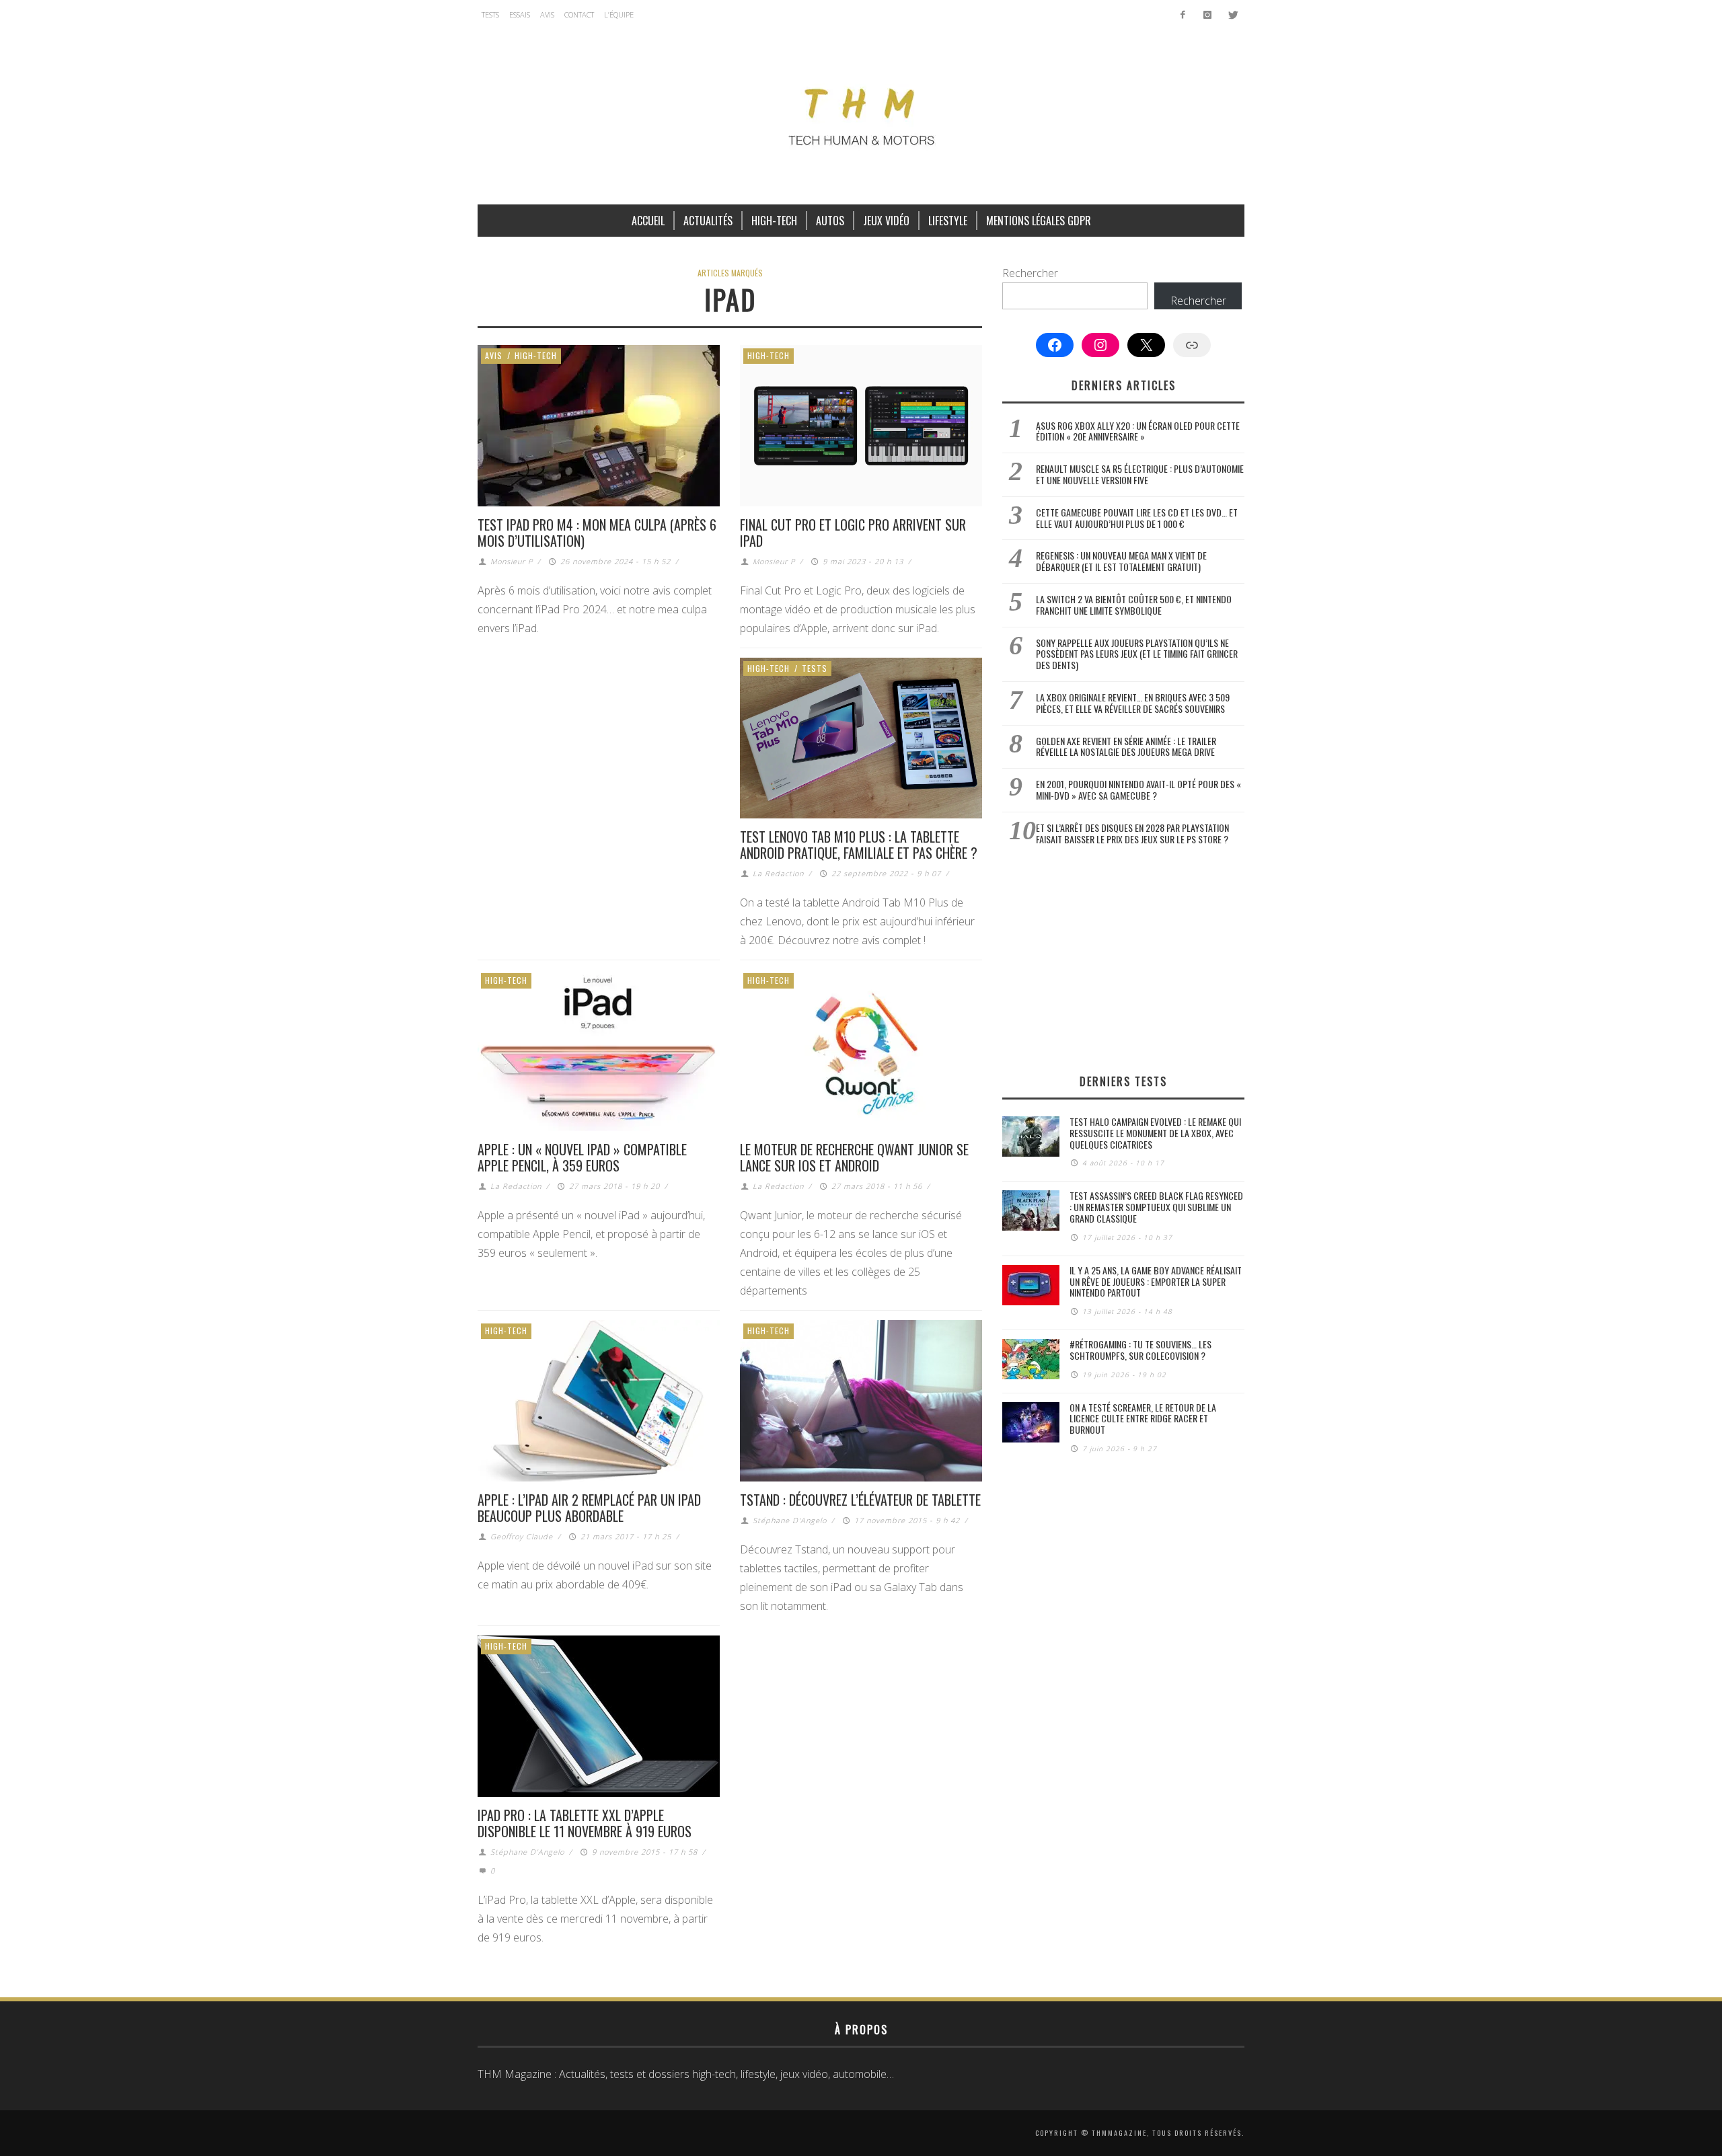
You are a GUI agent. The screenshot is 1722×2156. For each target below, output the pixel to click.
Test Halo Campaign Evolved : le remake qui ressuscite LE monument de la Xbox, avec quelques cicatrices (1155, 1133)
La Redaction (778, 873)
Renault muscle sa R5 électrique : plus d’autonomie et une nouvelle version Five (1140, 474)
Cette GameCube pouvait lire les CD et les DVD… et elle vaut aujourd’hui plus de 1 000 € (1137, 518)
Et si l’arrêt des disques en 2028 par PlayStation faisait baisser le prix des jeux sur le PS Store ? (1132, 833)
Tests (815, 668)
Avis (494, 355)
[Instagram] (1207, 15)
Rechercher (1030, 273)
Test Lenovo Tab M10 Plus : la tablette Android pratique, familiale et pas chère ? (859, 845)
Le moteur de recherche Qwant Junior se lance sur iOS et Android (854, 1157)
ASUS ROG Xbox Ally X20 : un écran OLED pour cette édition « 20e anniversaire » (1138, 431)
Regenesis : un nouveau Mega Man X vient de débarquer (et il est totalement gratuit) (1121, 561)
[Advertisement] (1123, 959)
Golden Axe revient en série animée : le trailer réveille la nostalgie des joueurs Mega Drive (1126, 746)
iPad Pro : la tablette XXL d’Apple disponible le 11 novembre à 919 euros (585, 1823)
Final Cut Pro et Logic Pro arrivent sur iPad (853, 533)
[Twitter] (1232, 15)
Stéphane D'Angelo (790, 1520)
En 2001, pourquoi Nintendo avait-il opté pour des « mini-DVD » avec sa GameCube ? (1138, 790)
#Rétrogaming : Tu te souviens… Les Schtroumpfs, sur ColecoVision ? (1140, 1350)
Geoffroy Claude (522, 1536)
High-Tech (536, 355)
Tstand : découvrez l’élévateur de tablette (860, 1500)
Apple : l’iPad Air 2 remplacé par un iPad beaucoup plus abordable (589, 1508)
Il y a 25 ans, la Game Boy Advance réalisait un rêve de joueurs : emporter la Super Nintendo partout (1156, 1281)
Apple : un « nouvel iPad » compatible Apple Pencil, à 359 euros (582, 1157)
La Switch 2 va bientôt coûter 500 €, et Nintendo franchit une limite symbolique (1134, 605)
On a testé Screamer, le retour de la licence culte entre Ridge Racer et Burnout (1143, 1419)
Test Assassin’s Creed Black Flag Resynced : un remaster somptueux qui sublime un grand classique (1156, 1207)
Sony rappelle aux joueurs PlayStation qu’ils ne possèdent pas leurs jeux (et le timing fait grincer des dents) (1137, 654)
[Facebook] (1183, 15)
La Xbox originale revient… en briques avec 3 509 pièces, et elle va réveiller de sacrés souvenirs (1133, 703)
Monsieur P (512, 561)
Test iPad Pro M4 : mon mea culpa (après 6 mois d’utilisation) (597, 533)
